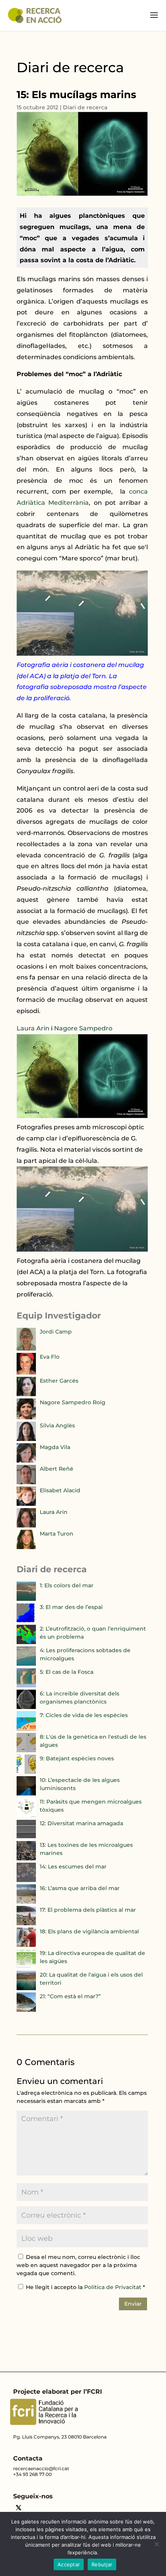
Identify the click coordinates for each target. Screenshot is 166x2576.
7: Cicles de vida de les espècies (84, 1715)
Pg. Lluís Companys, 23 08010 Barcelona (60, 2437)
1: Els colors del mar (67, 1585)
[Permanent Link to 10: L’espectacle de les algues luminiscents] (26, 1794)
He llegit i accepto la (86, 2287)
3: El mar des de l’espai (71, 1607)
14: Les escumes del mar (73, 1867)
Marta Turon (57, 1534)
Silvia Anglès (57, 1425)
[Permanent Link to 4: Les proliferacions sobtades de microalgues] (26, 1664)
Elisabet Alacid (60, 1490)
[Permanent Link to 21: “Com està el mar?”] (26, 2010)
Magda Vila (55, 1447)
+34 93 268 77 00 (32, 2474)
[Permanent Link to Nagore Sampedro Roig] (26, 1417)
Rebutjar (102, 2564)
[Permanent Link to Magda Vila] (26, 1461)
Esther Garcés (59, 1381)
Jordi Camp (56, 1332)
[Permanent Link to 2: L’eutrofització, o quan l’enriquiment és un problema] (26, 1642)
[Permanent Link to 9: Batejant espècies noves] (26, 1772)
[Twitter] (19, 2509)
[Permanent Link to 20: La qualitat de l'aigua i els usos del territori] (26, 1988)
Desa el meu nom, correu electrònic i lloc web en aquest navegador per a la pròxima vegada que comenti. (78, 2265)
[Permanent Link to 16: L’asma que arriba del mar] (26, 1902)
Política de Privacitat (113, 2287)
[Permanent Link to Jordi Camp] (26, 1349)
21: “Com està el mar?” (70, 1996)
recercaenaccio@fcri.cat (41, 2468)
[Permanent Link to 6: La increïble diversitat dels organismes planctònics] (26, 1707)
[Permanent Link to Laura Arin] (26, 1526)
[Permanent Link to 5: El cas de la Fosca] (26, 1685)
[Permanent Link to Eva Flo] (26, 1373)
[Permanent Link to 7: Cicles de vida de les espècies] (26, 1729)
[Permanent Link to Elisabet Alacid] (26, 1504)
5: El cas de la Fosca (67, 1672)
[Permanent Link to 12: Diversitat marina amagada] (26, 1837)
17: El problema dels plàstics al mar (88, 1910)
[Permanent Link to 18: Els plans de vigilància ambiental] (26, 1945)
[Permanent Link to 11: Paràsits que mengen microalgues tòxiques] (26, 1815)
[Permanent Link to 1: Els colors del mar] (26, 1599)
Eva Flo (50, 1357)
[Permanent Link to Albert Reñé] (26, 1482)
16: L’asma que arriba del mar (80, 1888)
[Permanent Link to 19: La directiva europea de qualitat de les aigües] (26, 1967)
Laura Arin (33, 1028)
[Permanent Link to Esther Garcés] (26, 1394)
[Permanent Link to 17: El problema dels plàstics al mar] (26, 1923)
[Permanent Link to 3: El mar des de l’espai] (26, 1621)
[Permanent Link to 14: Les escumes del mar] (26, 1880)
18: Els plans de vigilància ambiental (89, 1931)
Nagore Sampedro (83, 1028)
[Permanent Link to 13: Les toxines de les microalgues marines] (26, 1858)
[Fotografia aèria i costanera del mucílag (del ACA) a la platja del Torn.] (82, 1250)
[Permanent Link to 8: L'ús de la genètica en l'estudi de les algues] (26, 1750)
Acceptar (69, 2564)
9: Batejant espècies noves (77, 1758)
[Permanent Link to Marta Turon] (26, 1547)
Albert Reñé (57, 1469)
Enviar (133, 2304)
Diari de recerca (85, 107)
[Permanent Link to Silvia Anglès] (26, 1439)
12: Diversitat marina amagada (81, 1823)
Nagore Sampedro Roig (73, 1402)
